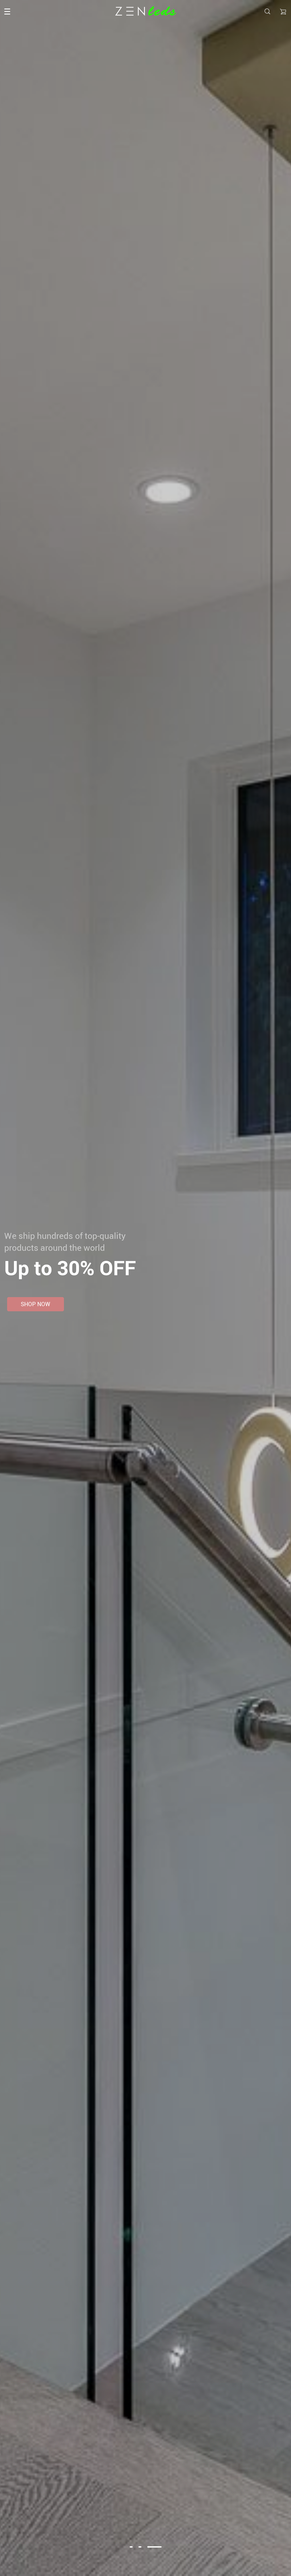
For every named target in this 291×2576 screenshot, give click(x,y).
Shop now (36, 1304)
